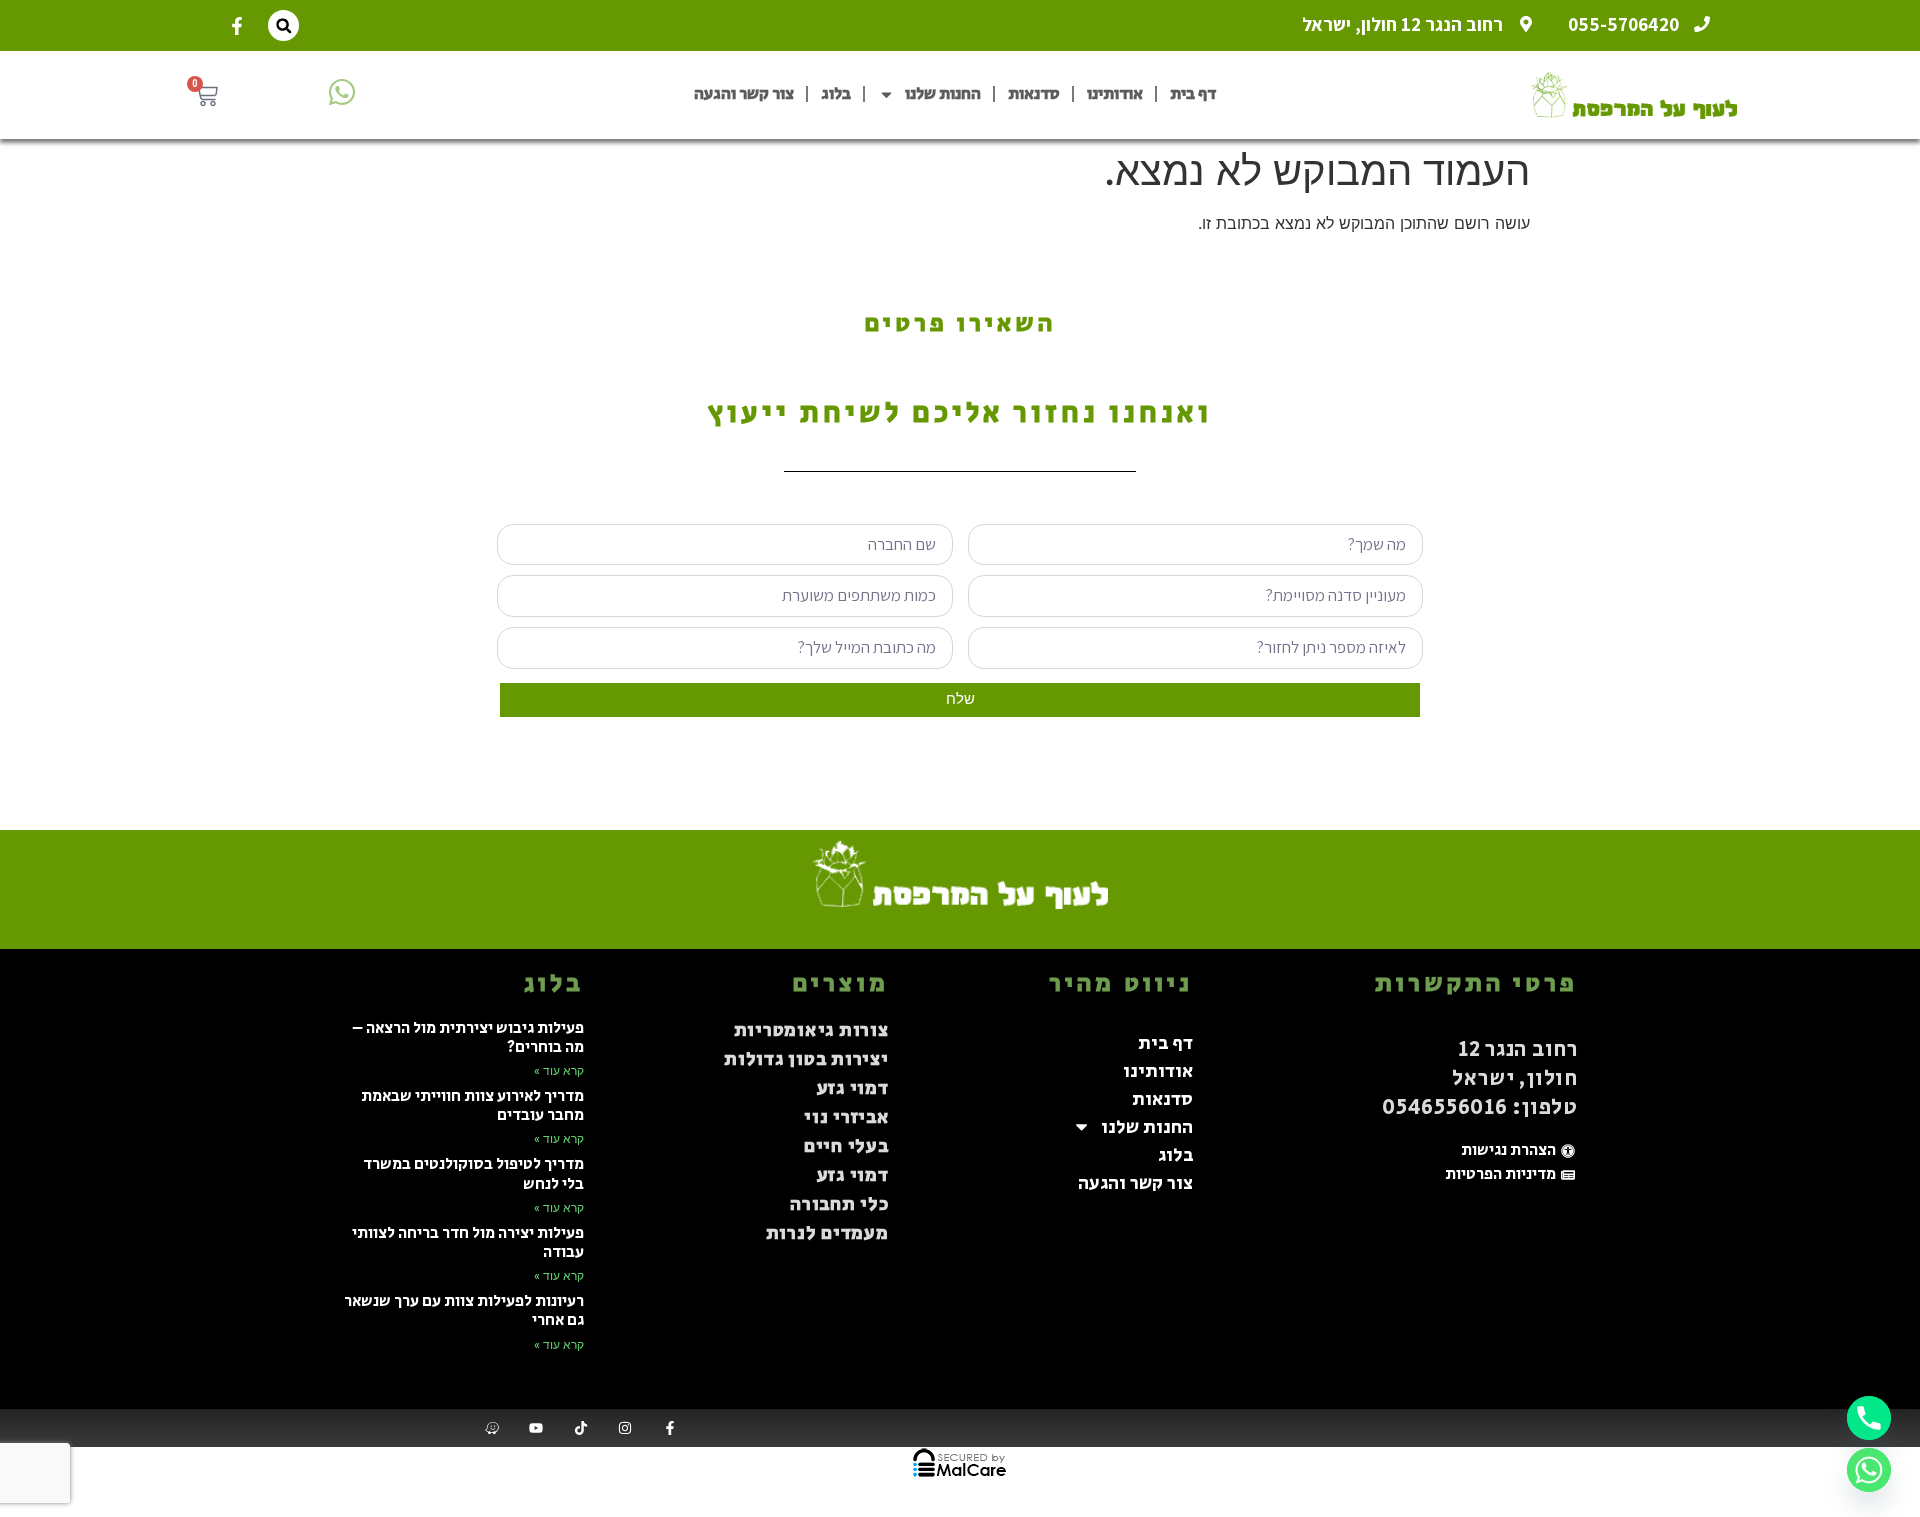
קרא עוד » (559, 1071)
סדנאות (1034, 94)
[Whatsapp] (1869, 1470)
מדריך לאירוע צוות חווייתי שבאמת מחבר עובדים (472, 1106)
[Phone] (1869, 1418)
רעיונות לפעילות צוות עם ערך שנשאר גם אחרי (464, 1311)
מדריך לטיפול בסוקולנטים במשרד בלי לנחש (473, 1174)
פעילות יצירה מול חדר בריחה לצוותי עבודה (468, 1243)
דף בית (1193, 94)
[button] (283, 25)
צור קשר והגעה (744, 94)
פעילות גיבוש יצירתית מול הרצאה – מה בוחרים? (468, 1038)
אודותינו (1115, 94)
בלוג (836, 94)
